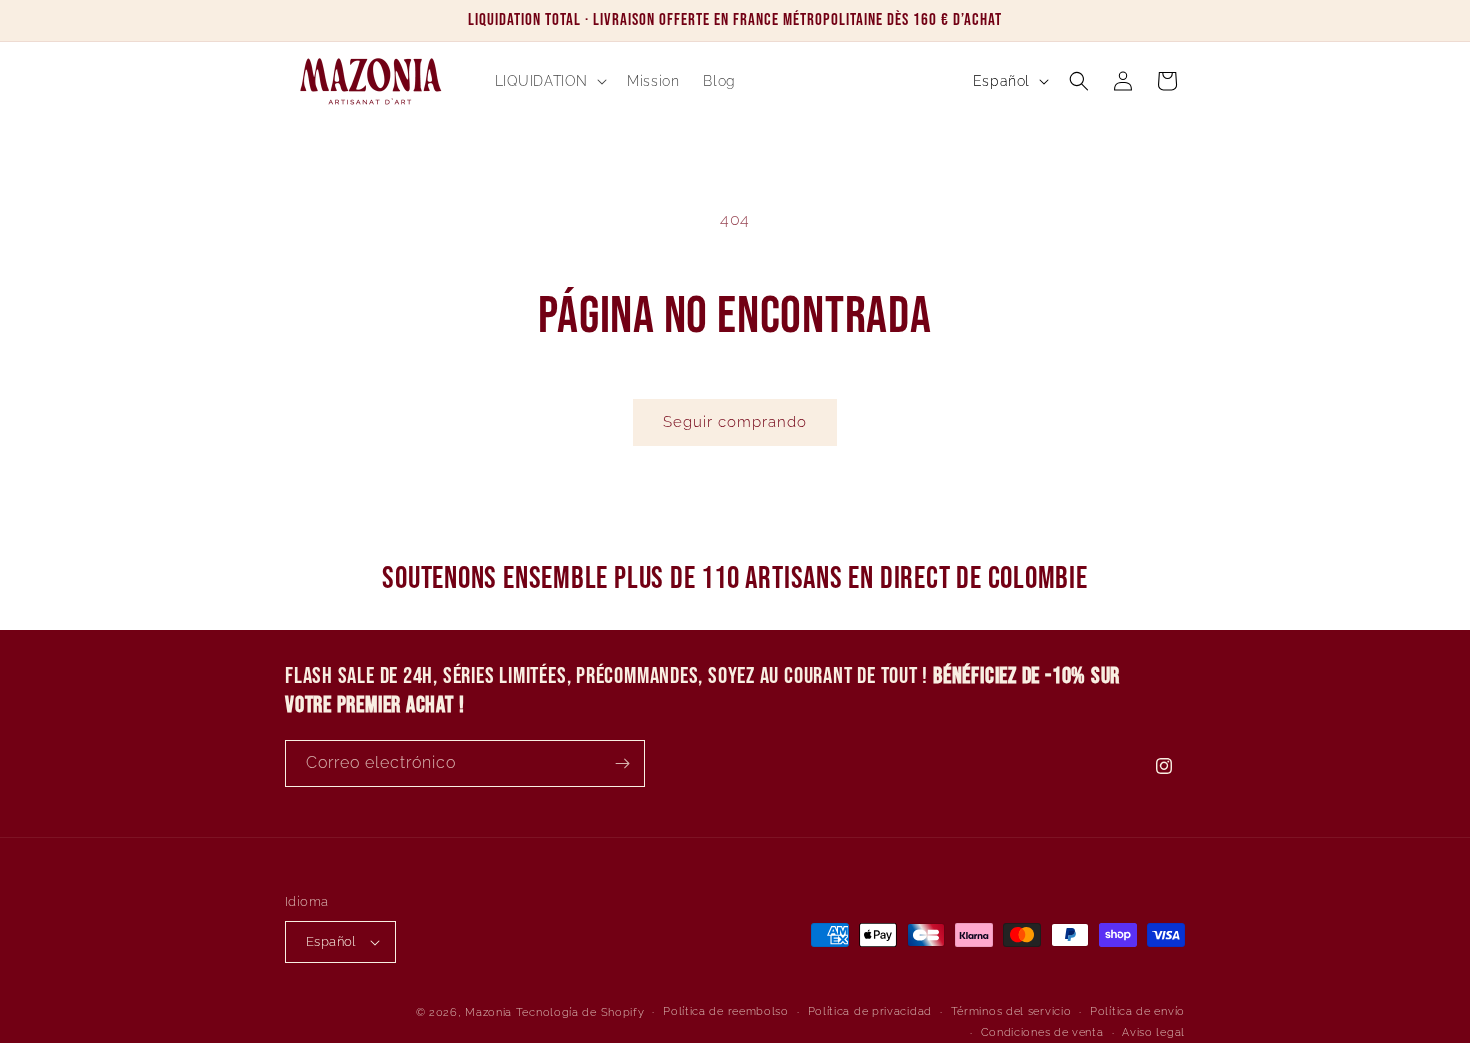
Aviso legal (1153, 1032)
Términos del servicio (1011, 1011)
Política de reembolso (726, 1011)
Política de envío (1137, 1011)
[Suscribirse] (622, 763)
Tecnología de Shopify (580, 1012)
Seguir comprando (735, 422)
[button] (549, 81)
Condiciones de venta (1042, 1032)
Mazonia (488, 1012)
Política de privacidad (870, 1011)
